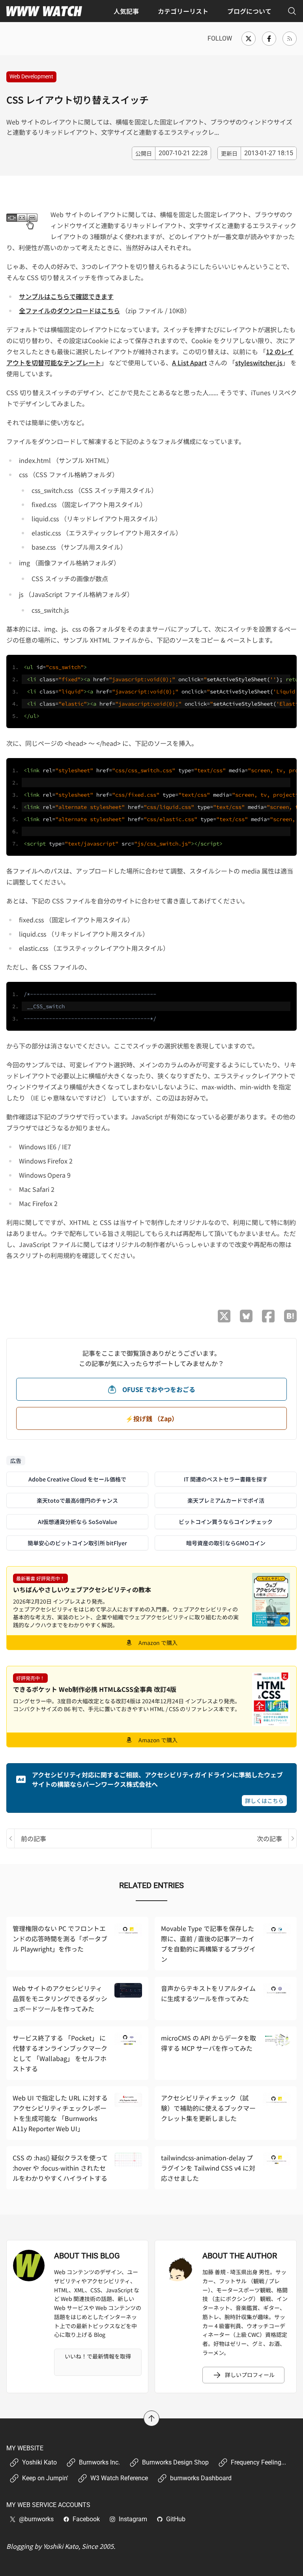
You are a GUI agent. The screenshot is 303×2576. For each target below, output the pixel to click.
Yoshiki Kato (39, 2462)
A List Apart (189, 362)
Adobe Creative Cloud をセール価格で (77, 1479)
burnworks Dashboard (201, 2478)
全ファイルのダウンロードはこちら (69, 310)
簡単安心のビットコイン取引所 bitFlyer (77, 1543)
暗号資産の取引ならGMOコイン (226, 1543)
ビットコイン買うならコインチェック (226, 1522)
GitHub (176, 2519)
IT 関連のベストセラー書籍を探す (226, 1479)
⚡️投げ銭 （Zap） (152, 1418)
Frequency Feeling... (258, 2462)
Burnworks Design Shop (175, 2462)
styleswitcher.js (259, 362)
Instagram (133, 2519)
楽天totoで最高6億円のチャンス (77, 1500)
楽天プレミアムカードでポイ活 (226, 1500)
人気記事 (126, 11)
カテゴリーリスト (183, 11)
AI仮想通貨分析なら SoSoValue (78, 1522)
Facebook (86, 2519)
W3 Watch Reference (119, 2478)
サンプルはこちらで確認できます (66, 296)
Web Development (31, 76)
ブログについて (249, 11)
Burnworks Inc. (99, 2462)
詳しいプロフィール (250, 2375)
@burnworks (36, 2519)
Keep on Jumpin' (45, 2478)
